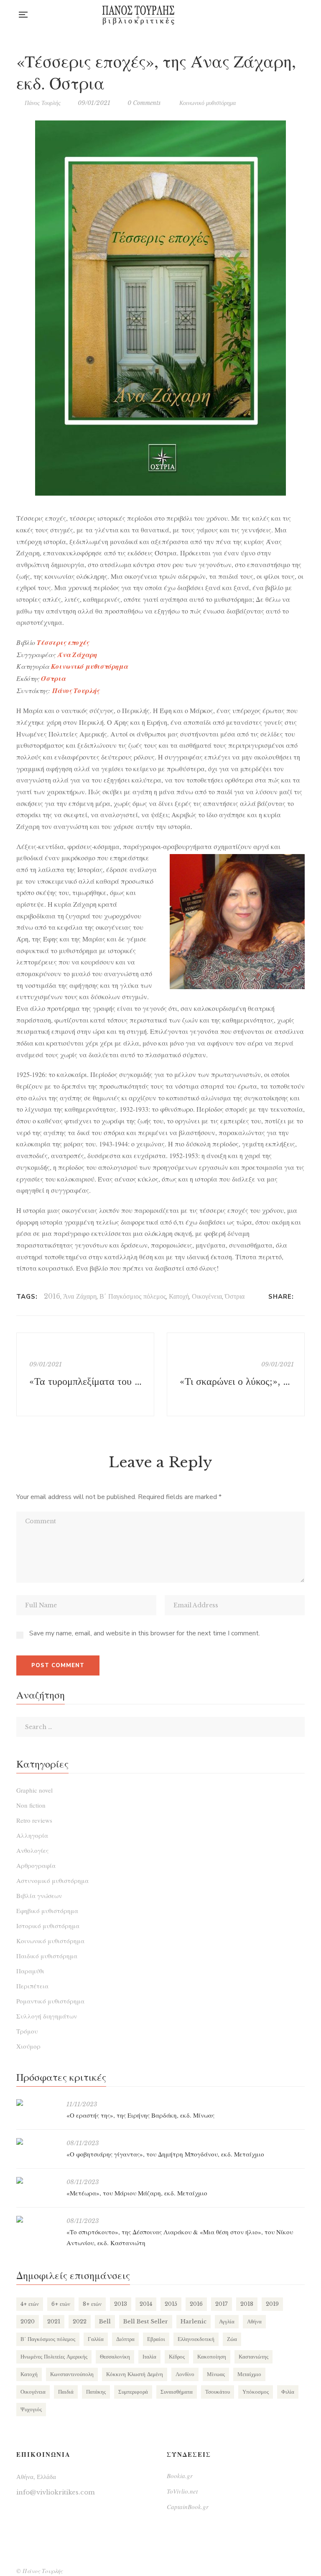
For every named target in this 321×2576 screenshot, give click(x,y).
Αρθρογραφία (36, 1865)
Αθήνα (254, 2321)
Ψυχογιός (31, 2409)
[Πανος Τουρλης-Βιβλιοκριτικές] (138, 15)
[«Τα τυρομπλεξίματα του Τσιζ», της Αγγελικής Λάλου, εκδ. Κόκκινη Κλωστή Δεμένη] (85, 1374)
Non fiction (31, 1805)
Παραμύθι (30, 1971)
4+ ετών (30, 2304)
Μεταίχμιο (249, 2374)
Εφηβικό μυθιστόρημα (47, 1911)
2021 (54, 2321)
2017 (222, 2304)
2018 (247, 2304)
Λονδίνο (185, 2374)
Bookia (302, 15)
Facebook (268, 15)
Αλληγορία (32, 1835)
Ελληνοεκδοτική (196, 2339)
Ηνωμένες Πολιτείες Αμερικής (54, 2357)
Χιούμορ (28, 2046)
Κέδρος (177, 2357)
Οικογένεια (207, 1296)
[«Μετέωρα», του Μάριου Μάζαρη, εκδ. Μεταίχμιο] (37, 2180)
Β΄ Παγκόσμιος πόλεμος (133, 1296)
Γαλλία (96, 2339)
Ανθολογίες (32, 1850)
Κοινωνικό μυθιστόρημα (208, 103)
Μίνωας (216, 2374)
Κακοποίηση (212, 2357)
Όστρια (235, 1296)
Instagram (285, 15)
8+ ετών (92, 2304)
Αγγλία (227, 2321)
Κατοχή (179, 1296)
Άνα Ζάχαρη (77, 655)
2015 (171, 2304)
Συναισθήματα (177, 2392)
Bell (105, 2321)
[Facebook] (302, 1297)
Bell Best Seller (146, 2321)
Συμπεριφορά (133, 2392)
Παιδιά (66, 2392)
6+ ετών (61, 2304)
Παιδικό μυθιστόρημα (47, 1956)
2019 (272, 2304)
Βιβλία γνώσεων (39, 1896)
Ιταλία (149, 2357)
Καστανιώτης (253, 2357)
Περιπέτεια (32, 1986)
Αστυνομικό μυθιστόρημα (52, 1880)
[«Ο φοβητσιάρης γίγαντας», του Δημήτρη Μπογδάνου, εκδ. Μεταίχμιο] (37, 2141)
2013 (121, 2304)
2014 (146, 2304)
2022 (80, 2321)
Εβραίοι (156, 2339)
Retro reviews (34, 1820)
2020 (28, 2321)
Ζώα (232, 2339)
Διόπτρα (125, 2339)
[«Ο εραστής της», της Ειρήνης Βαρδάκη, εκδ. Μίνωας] (37, 2103)
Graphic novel (34, 1790)
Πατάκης (96, 2392)
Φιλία (288, 2392)
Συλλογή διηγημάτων (47, 2016)
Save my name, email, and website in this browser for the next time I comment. (145, 1633)
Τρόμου (27, 2031)
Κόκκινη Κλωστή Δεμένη (135, 2374)
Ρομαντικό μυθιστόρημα (50, 2001)
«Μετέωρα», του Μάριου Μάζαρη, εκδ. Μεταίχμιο (137, 2193)
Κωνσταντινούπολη (72, 2374)
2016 (52, 1296)
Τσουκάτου (218, 2392)
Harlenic (194, 2321)
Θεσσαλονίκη (115, 2357)
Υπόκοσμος (256, 2392)
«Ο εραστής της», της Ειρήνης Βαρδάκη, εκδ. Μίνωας (140, 2115)
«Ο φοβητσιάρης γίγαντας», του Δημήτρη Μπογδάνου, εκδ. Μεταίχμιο (165, 2154)
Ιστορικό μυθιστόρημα (48, 1926)
